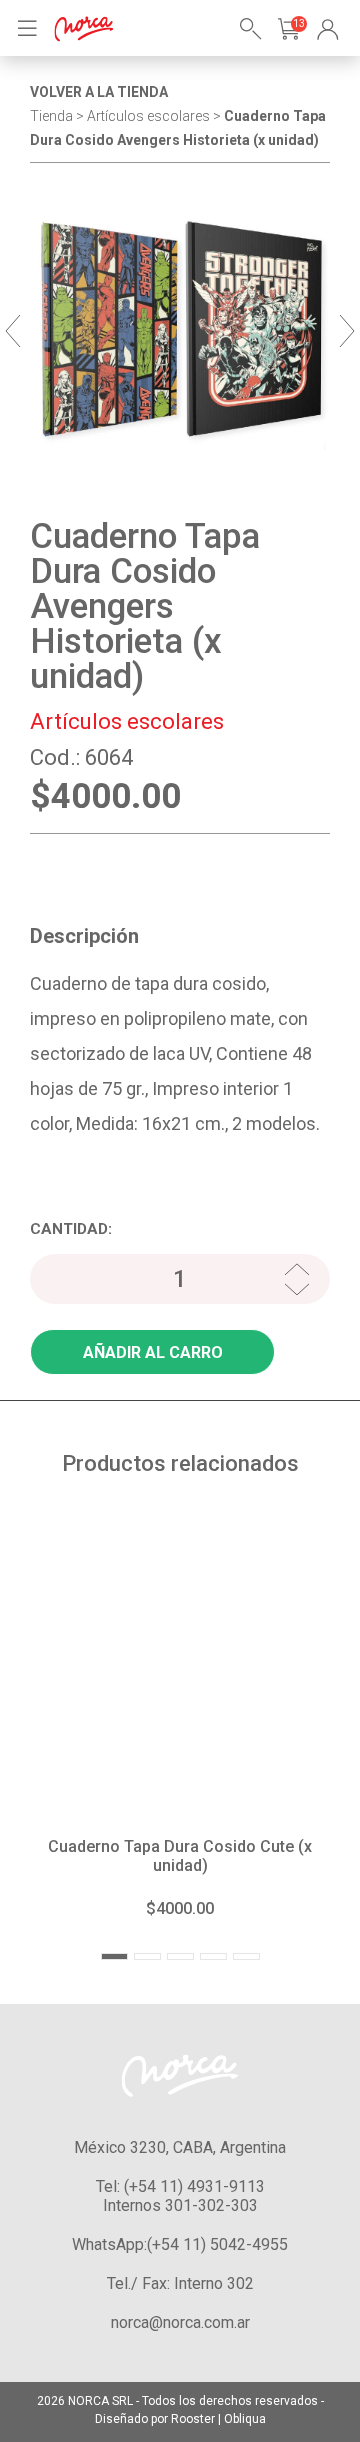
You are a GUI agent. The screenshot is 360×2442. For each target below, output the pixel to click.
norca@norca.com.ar (180, 2322)
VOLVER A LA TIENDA (99, 92)
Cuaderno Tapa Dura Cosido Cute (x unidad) (180, 1856)
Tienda (51, 116)
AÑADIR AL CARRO (153, 1352)
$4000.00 (180, 1908)
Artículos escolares (148, 116)
